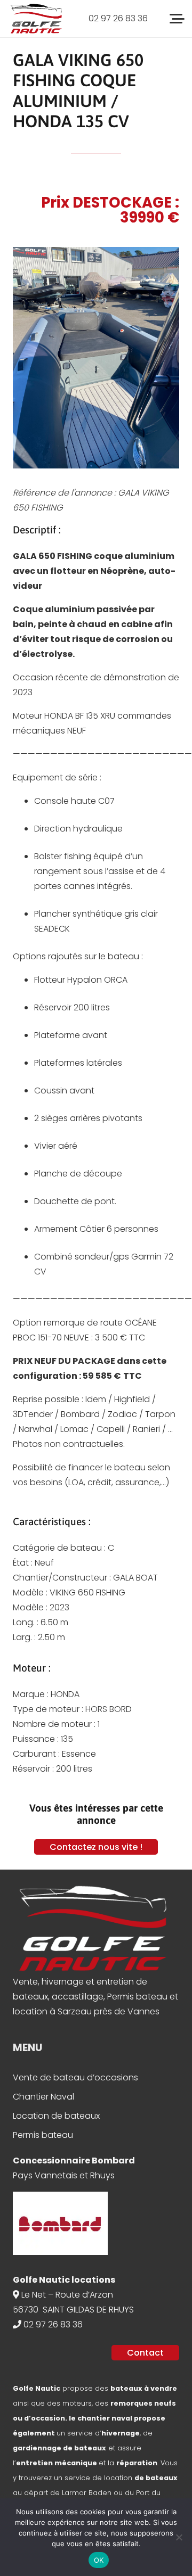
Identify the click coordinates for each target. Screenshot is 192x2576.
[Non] (179, 2537)
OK (99, 2560)
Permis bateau (43, 2135)
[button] (177, 19)
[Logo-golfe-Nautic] (36, 19)
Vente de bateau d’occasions (75, 2077)
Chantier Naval (43, 2097)
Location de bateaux (56, 2116)
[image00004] (96, 358)
